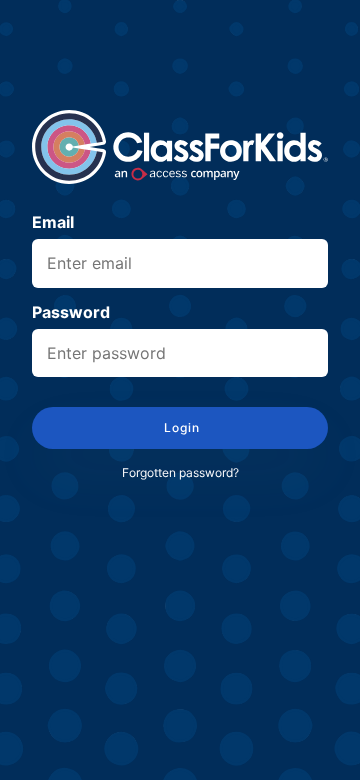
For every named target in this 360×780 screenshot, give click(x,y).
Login (180, 427)
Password (71, 312)
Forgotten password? (180, 472)
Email (53, 222)
